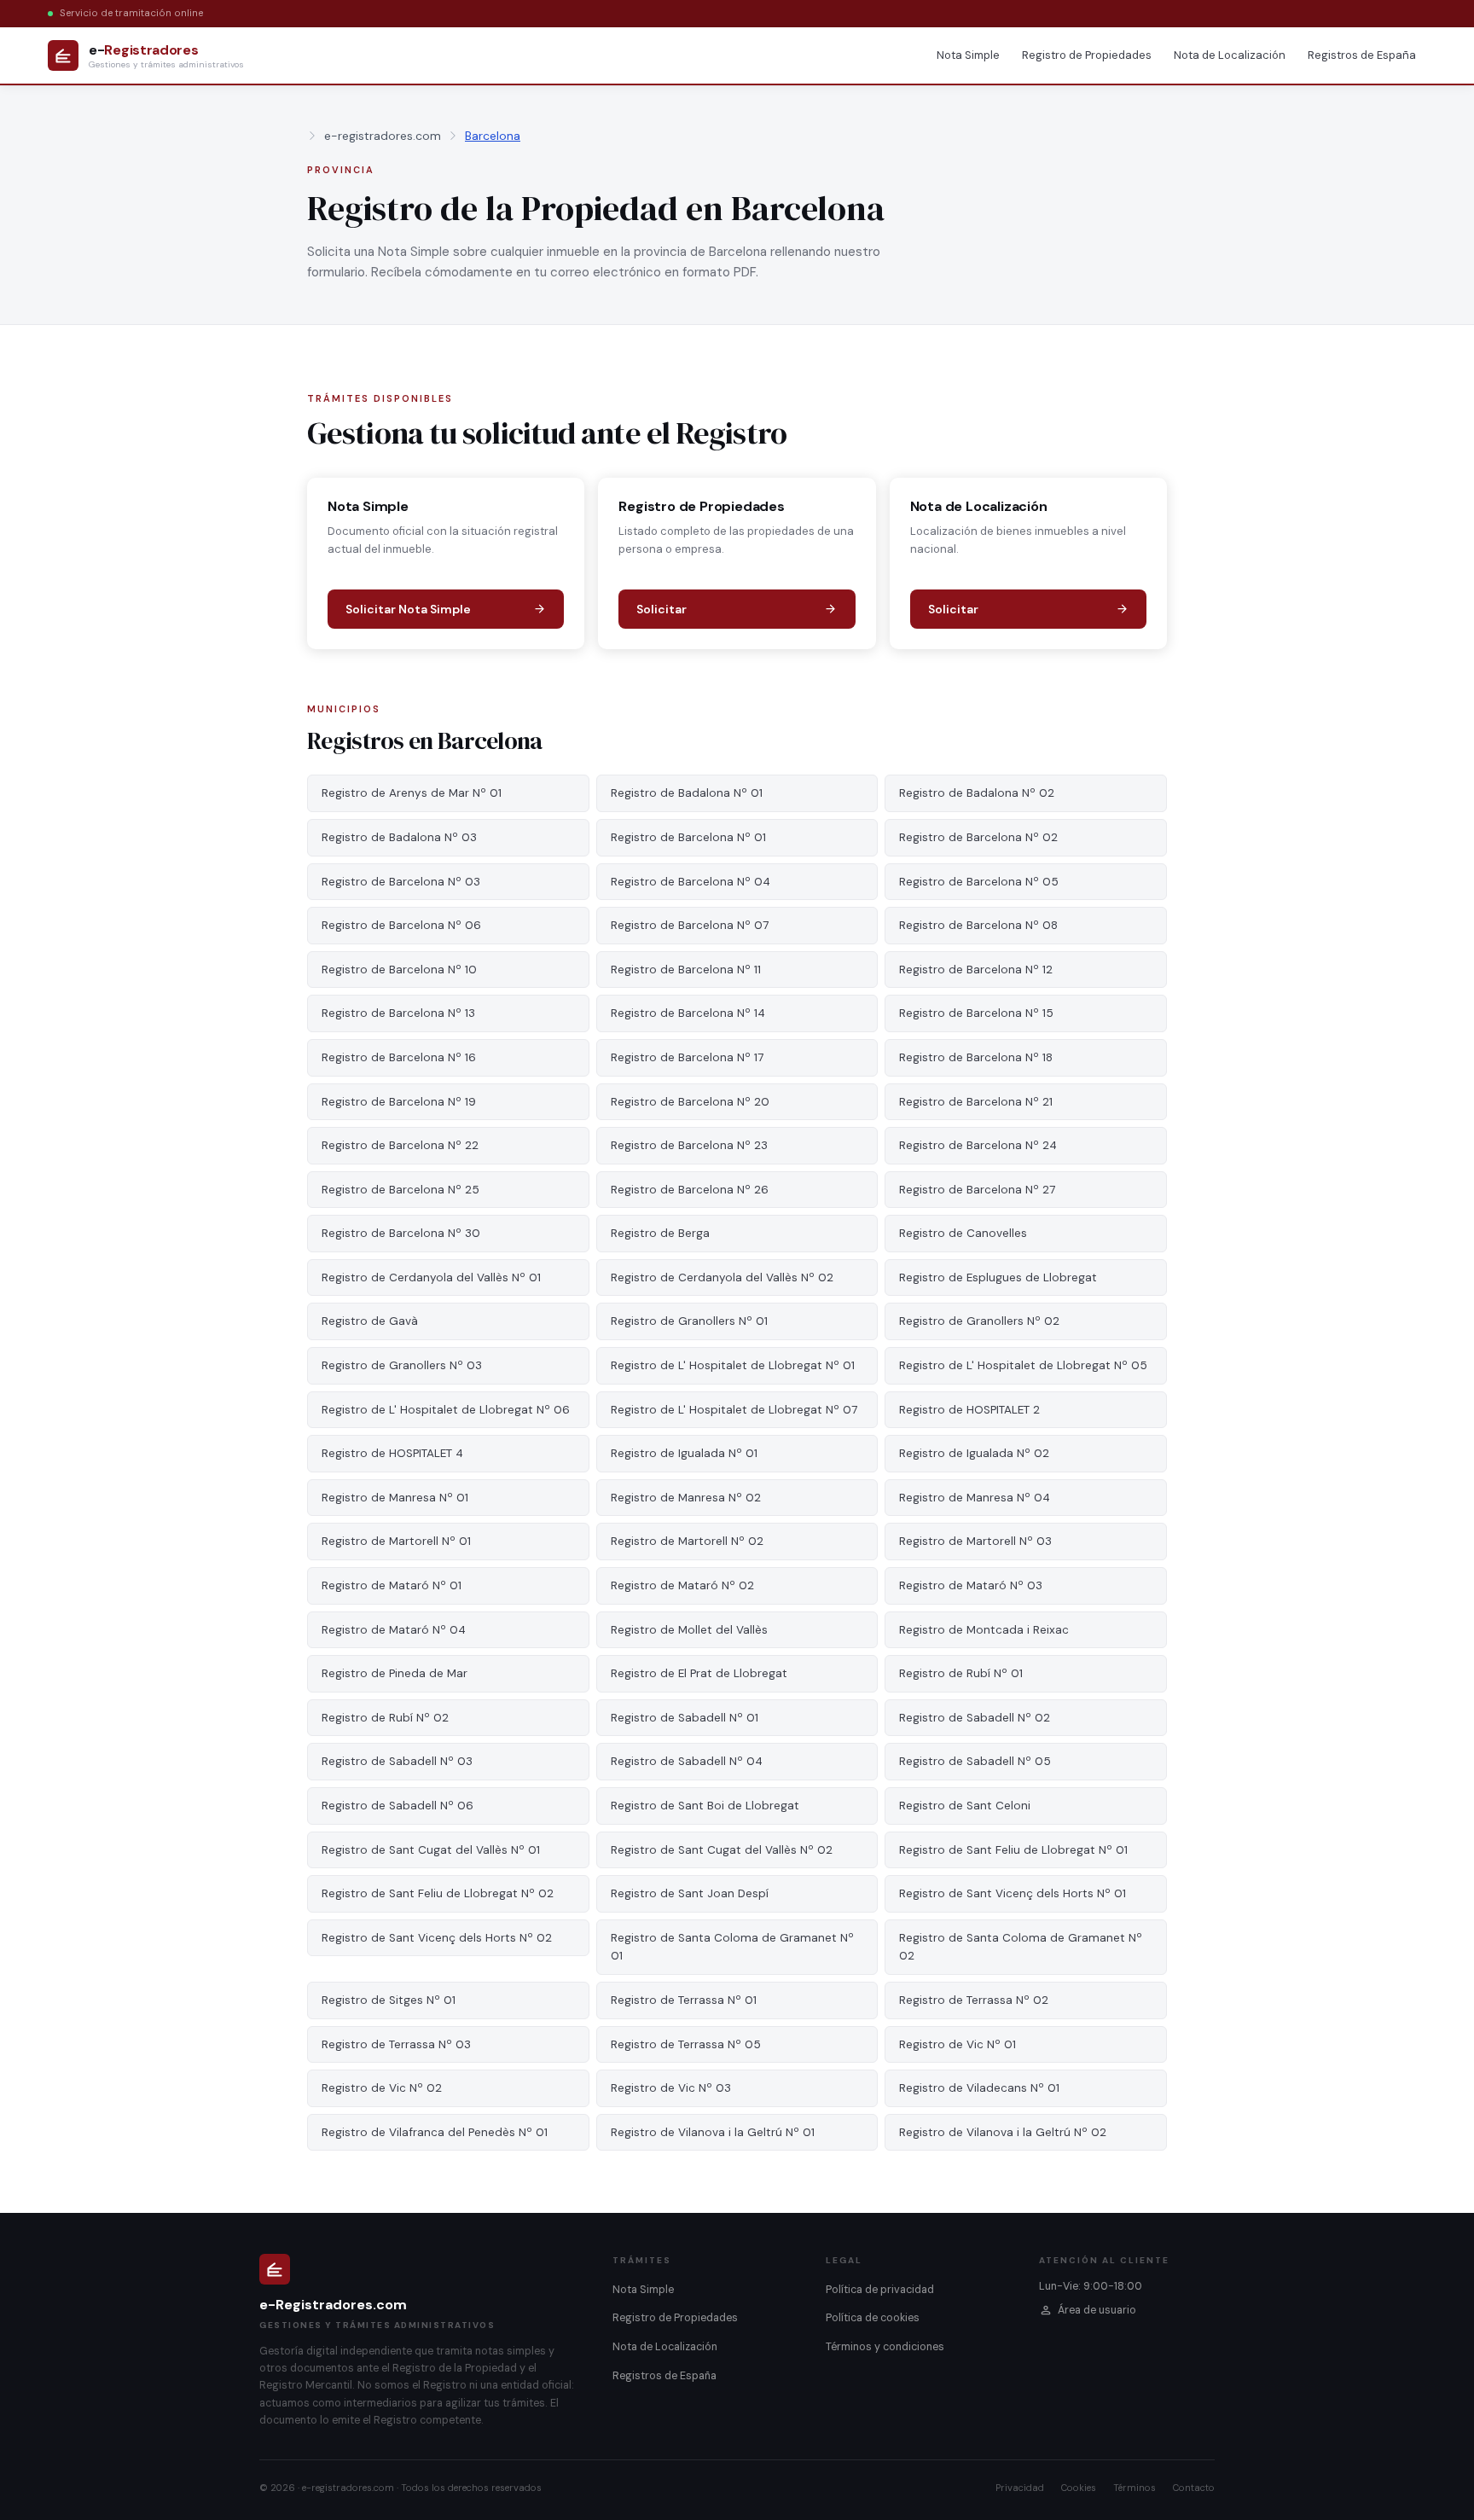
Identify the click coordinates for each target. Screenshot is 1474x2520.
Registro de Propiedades (1087, 55)
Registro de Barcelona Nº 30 (401, 1233)
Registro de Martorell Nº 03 (975, 1541)
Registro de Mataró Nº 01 (392, 1585)
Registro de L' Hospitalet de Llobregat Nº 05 (1023, 1365)
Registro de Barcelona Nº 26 (690, 1190)
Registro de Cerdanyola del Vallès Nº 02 (722, 1277)
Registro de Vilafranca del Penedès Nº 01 (435, 2132)
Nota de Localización (1230, 55)
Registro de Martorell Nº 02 (687, 1541)
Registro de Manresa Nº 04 (975, 1498)
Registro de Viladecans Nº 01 (979, 2088)
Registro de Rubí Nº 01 (961, 1673)
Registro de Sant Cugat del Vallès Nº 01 (431, 1850)
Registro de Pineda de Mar (395, 1673)
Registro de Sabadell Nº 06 (398, 1806)
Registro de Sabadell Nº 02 (975, 1718)
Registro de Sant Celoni (965, 1806)
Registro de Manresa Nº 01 (395, 1498)
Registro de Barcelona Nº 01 (688, 837)
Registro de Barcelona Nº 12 (976, 970)
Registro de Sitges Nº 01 (389, 2000)
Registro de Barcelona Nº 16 (399, 1057)
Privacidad (1020, 2488)
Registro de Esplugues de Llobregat (998, 1277)
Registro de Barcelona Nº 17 (687, 1057)
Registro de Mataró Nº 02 (682, 1585)
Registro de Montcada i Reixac (984, 1630)
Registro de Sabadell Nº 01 (685, 1718)
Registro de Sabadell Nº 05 (975, 1761)
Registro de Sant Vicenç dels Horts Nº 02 (437, 1938)
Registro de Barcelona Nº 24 (978, 1145)
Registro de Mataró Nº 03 (971, 1585)
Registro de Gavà (370, 1321)
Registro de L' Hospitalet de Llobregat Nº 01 (733, 1365)
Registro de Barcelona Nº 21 (976, 1102)
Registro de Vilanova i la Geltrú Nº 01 (713, 2132)
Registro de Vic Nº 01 (958, 2044)
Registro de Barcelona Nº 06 (401, 925)
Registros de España (1362, 55)
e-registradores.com (383, 136)
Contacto (1194, 2488)
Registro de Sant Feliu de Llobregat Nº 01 (1013, 1850)
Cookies (1079, 2488)
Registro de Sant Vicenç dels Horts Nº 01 (1013, 1893)
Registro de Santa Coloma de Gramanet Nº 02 (1021, 1947)
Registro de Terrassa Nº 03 (396, 2044)
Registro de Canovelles (963, 1233)
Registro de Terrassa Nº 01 (684, 2000)
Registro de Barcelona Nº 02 (978, 837)
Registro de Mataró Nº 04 (394, 1630)
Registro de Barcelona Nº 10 (399, 970)
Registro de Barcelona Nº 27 (977, 1190)
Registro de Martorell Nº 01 (396, 1541)
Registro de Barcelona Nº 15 (976, 1013)
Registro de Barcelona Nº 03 (401, 882)
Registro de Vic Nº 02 (382, 2088)
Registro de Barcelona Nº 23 (689, 1145)
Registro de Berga (660, 1233)
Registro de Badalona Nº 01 (687, 793)
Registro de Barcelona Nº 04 (691, 882)
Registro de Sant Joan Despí (690, 1893)
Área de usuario (1097, 2310)
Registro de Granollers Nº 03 (402, 1365)
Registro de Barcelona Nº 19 (399, 1102)
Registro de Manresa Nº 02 (686, 1498)
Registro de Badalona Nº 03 (399, 837)
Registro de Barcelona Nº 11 (686, 970)
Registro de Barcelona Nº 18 (976, 1057)
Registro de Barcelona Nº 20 (690, 1102)
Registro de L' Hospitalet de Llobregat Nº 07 (734, 1410)
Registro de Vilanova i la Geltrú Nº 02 (1003, 2132)
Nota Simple (968, 55)
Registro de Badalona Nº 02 (977, 793)
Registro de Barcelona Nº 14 (688, 1013)
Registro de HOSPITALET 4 (392, 1453)
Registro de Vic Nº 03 (671, 2088)
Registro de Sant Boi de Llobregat (705, 1806)
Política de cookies (873, 2318)
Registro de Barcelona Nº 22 (400, 1145)
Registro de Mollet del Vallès (689, 1630)
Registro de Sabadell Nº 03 (397, 1761)
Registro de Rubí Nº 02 (385, 1718)
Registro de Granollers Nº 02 (979, 1321)
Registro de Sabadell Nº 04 (687, 1761)
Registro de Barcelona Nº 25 (400, 1190)
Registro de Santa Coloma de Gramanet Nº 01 (732, 1947)
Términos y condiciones (885, 2347)
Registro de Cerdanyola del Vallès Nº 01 (431, 1277)
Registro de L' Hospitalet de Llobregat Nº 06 (446, 1410)
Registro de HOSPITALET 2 (969, 1410)
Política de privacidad (880, 2290)
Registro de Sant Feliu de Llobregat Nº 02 (438, 1893)
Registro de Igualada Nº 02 (974, 1453)
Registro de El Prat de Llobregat (699, 1673)
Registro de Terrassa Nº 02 (974, 2000)
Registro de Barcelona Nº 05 (979, 882)
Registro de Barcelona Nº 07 (690, 925)
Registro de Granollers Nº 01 (689, 1321)
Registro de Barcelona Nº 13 (398, 1013)
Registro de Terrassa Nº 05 (686, 2044)
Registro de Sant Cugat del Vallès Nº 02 (722, 1850)
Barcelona (493, 136)
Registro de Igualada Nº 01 (684, 1453)
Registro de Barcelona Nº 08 (978, 925)
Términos (1135, 2488)
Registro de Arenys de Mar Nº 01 (412, 793)
